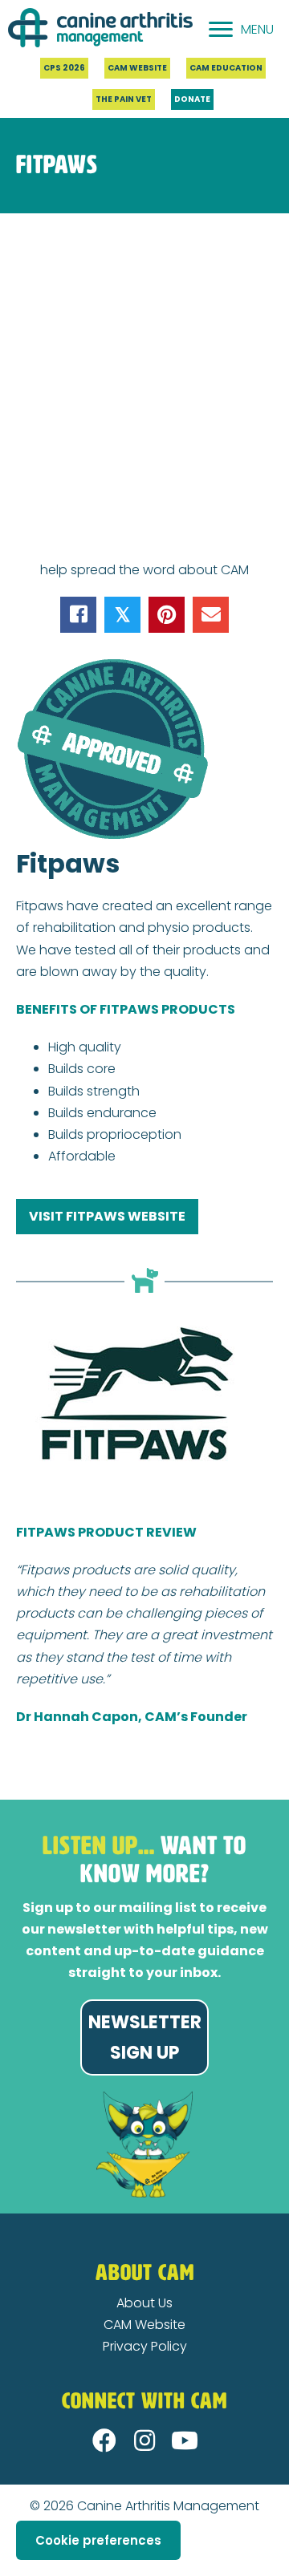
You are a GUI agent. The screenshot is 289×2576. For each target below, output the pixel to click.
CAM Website (144, 2325)
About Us (144, 2303)
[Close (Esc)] (5, 2548)
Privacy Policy (145, 2346)
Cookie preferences (98, 2540)
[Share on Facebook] (78, 615)
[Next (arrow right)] (18, 2570)
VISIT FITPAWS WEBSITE (107, 1216)
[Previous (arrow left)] (5, 2570)
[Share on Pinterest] (167, 615)
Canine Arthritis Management (168, 2506)
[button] (104, 2440)
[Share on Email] (211, 615)
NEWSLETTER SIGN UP (145, 2037)
